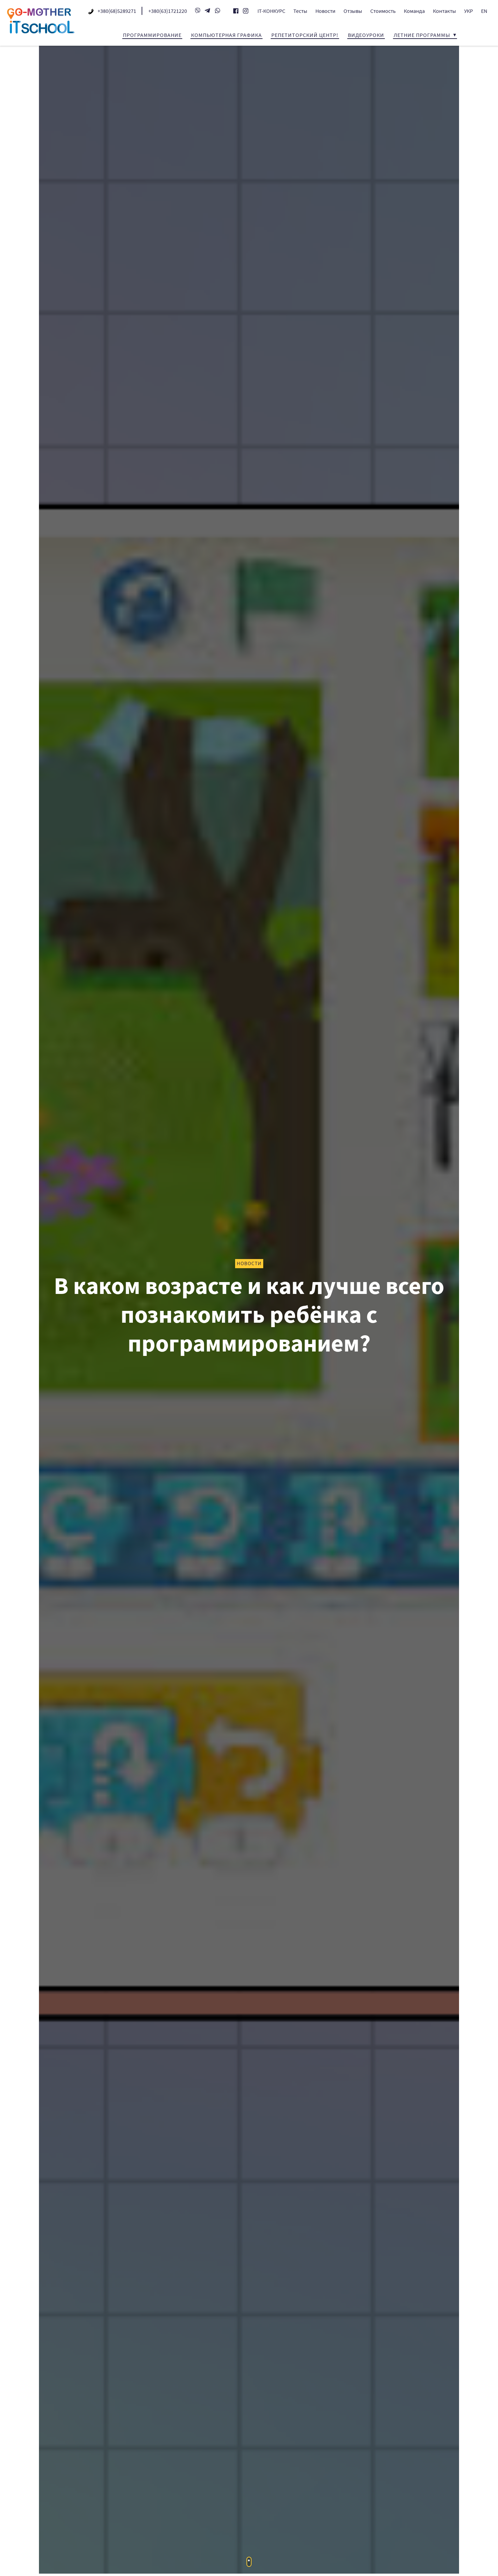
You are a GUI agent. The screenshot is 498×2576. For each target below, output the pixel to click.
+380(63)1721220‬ (168, 11)
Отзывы (353, 11)
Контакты (444, 11)
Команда (414, 11)
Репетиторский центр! (305, 35)
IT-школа (41, 21)
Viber (198, 10)
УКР (469, 11)
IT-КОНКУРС (271, 11)
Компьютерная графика (226, 35)
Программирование (152, 35)
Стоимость (383, 11)
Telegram (208, 10)
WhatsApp (217, 10)
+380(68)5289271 (117, 11)
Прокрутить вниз (249, 2562)
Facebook (236, 11)
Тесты (300, 11)
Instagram (246, 11)
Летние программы (422, 35)
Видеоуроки (366, 35)
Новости (325, 11)
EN (484, 11)
